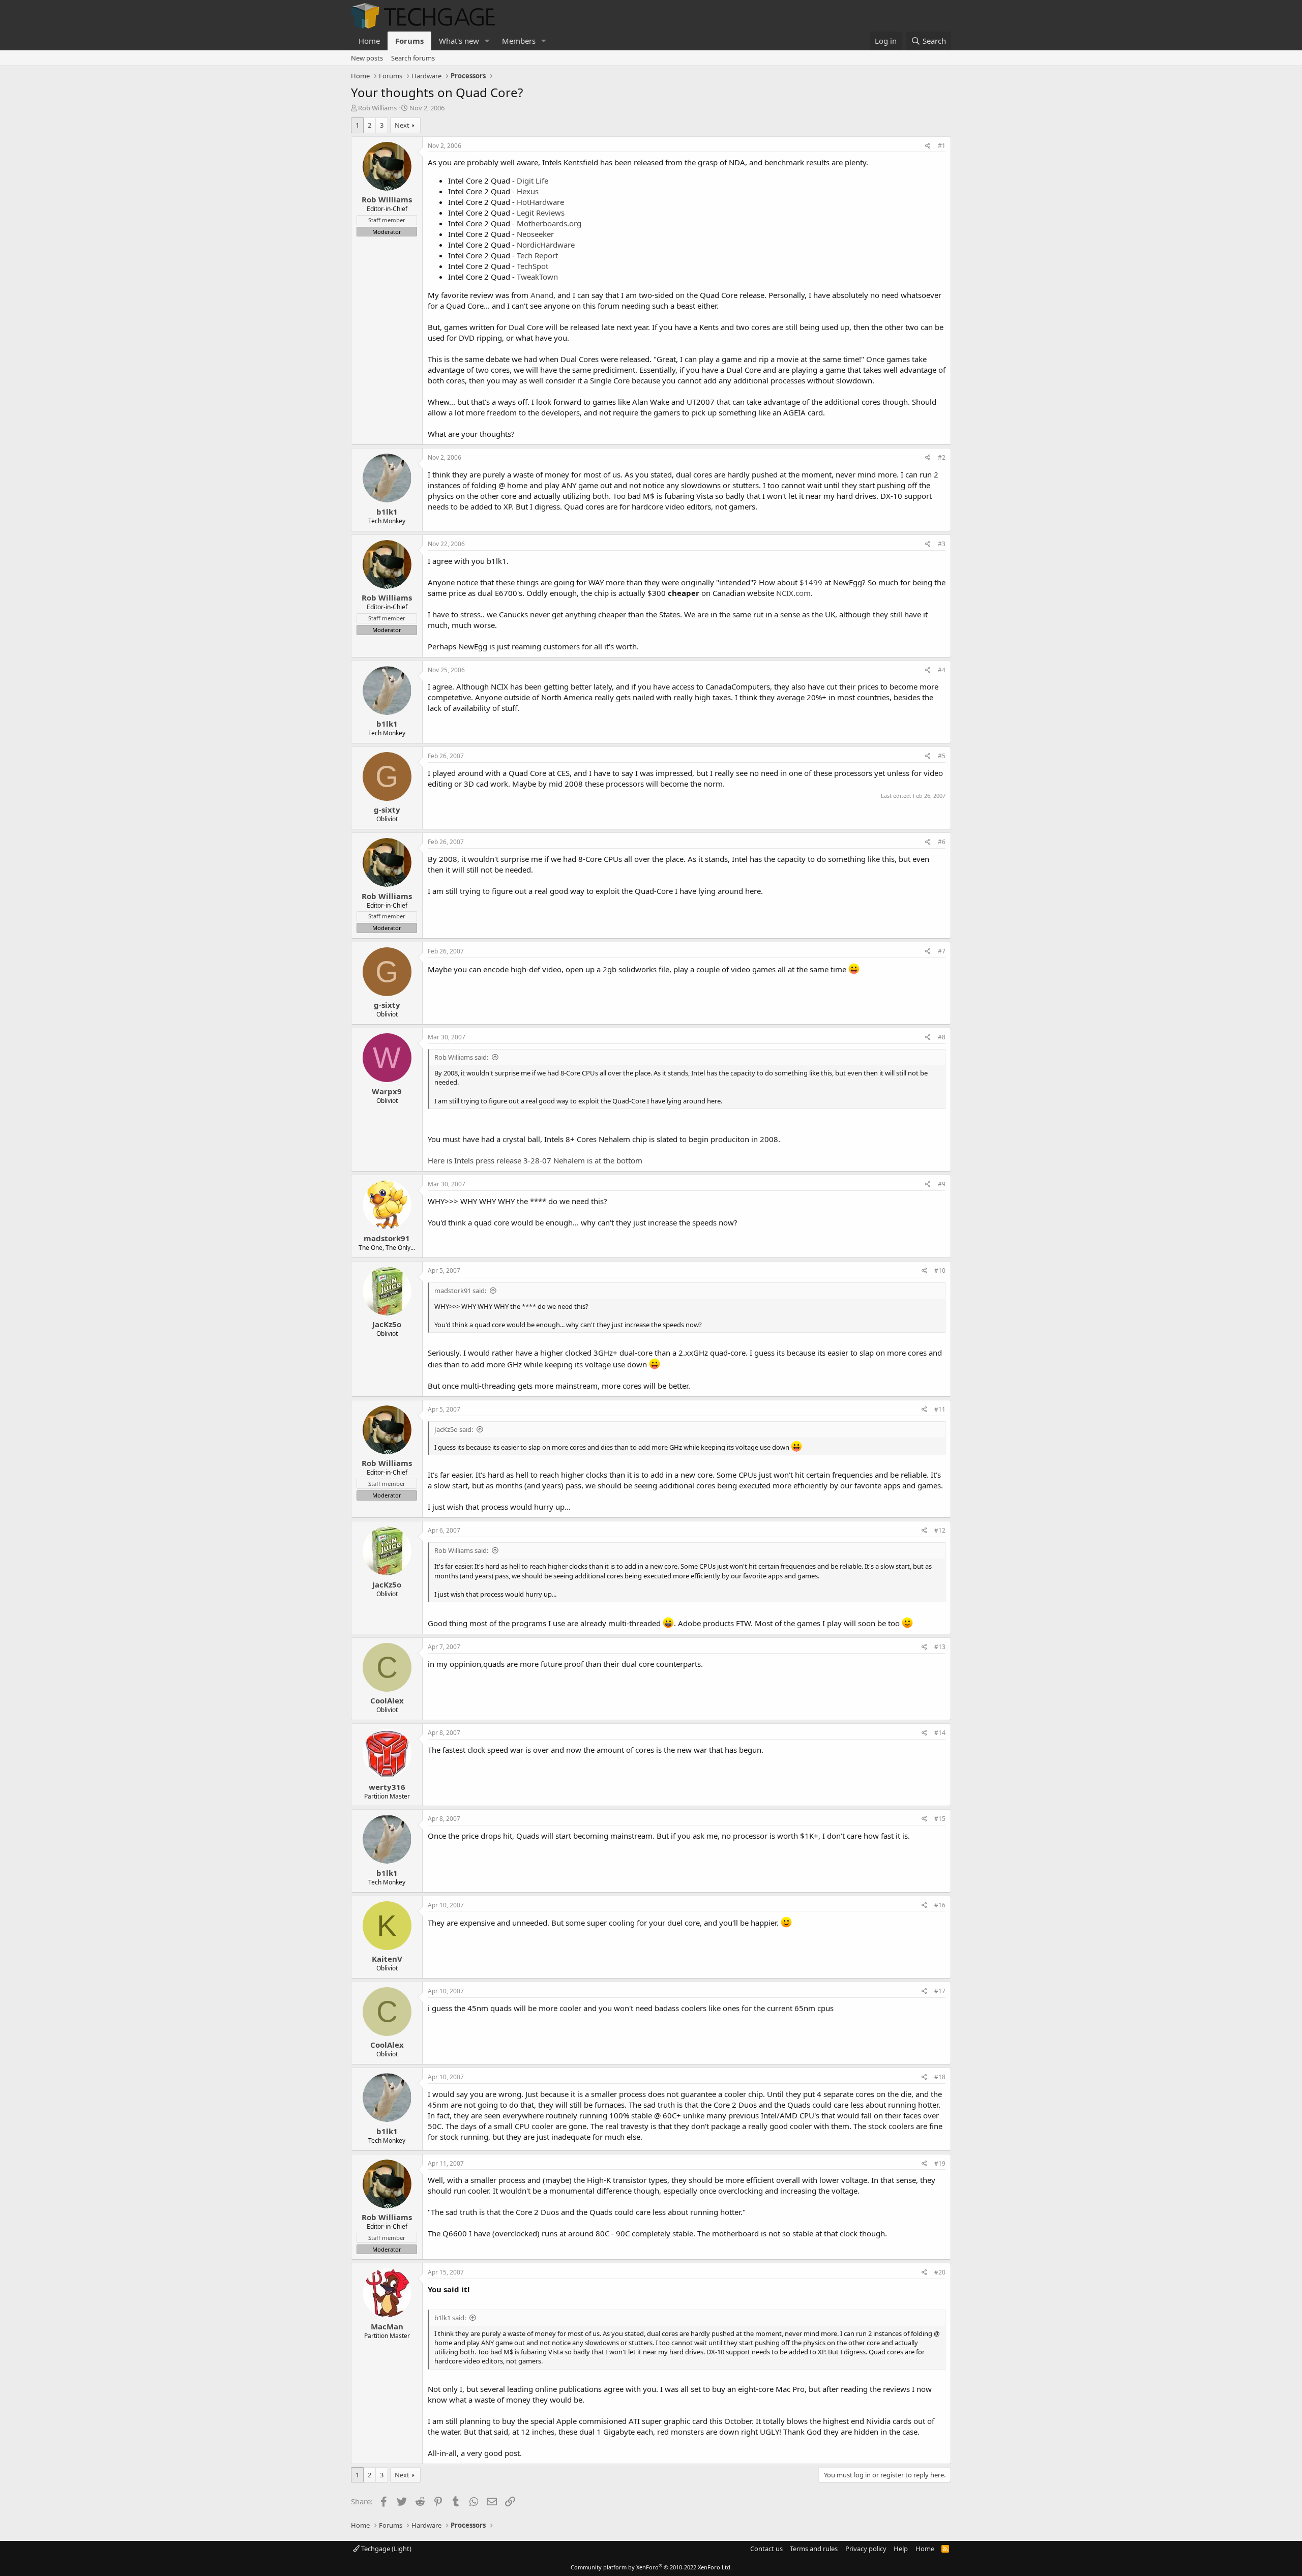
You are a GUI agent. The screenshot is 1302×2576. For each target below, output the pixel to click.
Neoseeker (535, 234)
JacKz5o (387, 1324)
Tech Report (537, 255)
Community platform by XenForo (651, 2567)
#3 (942, 544)
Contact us (766, 2549)
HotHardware (540, 202)
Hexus (528, 191)
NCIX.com (793, 593)
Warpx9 (387, 1091)
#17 (940, 1991)
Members (519, 41)
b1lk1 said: (450, 2318)
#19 (940, 2163)
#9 (942, 1184)
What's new (459, 41)
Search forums (413, 58)
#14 (940, 1733)
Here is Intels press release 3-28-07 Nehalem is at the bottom (535, 1160)
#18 (940, 2077)
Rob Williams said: (461, 1057)
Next (402, 125)
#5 (942, 756)
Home (369, 41)
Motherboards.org (549, 223)
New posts (367, 58)
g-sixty (387, 810)
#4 (942, 670)
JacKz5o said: (454, 1429)
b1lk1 (387, 512)
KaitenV (387, 1959)
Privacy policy (866, 2549)
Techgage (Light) (386, 2549)
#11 (940, 1409)
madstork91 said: (460, 1291)
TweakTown (537, 277)
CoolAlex (387, 1700)
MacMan (387, 2326)
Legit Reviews (541, 213)
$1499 (811, 582)
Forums (409, 41)
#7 (942, 951)
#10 (940, 1270)
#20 (940, 2272)
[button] (487, 41)
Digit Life (532, 181)
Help (901, 2549)
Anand (542, 295)
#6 (942, 842)
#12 (940, 1530)
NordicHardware (546, 245)
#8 (942, 1037)
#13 (940, 1647)
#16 (940, 1905)
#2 (942, 457)
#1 (942, 146)
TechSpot (532, 266)
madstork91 (387, 1238)
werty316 (387, 1787)
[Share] (928, 146)
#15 (940, 1819)
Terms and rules (814, 2549)
